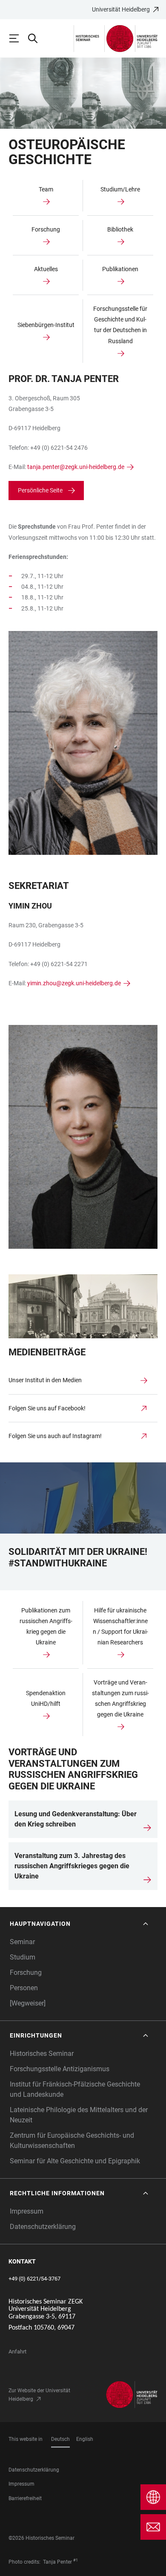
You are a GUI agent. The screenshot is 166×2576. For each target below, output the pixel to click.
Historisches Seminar (42, 2054)
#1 (76, 2560)
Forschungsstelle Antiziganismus (60, 2069)
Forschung (26, 1973)
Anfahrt (17, 2352)
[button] (80, 1924)
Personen (24, 1988)
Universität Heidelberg (121, 9)
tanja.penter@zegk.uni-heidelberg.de (76, 467)
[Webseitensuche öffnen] (37, 38)
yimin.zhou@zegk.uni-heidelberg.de (74, 983)
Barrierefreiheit (25, 2498)
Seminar (22, 1942)
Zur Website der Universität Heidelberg (39, 2395)
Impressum (27, 2211)
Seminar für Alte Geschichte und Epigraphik (75, 2161)
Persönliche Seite (40, 490)
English (85, 2439)
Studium (23, 1957)
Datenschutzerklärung (43, 2227)
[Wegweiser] (28, 2003)
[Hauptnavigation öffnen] (18, 38)
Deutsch (60, 2439)
